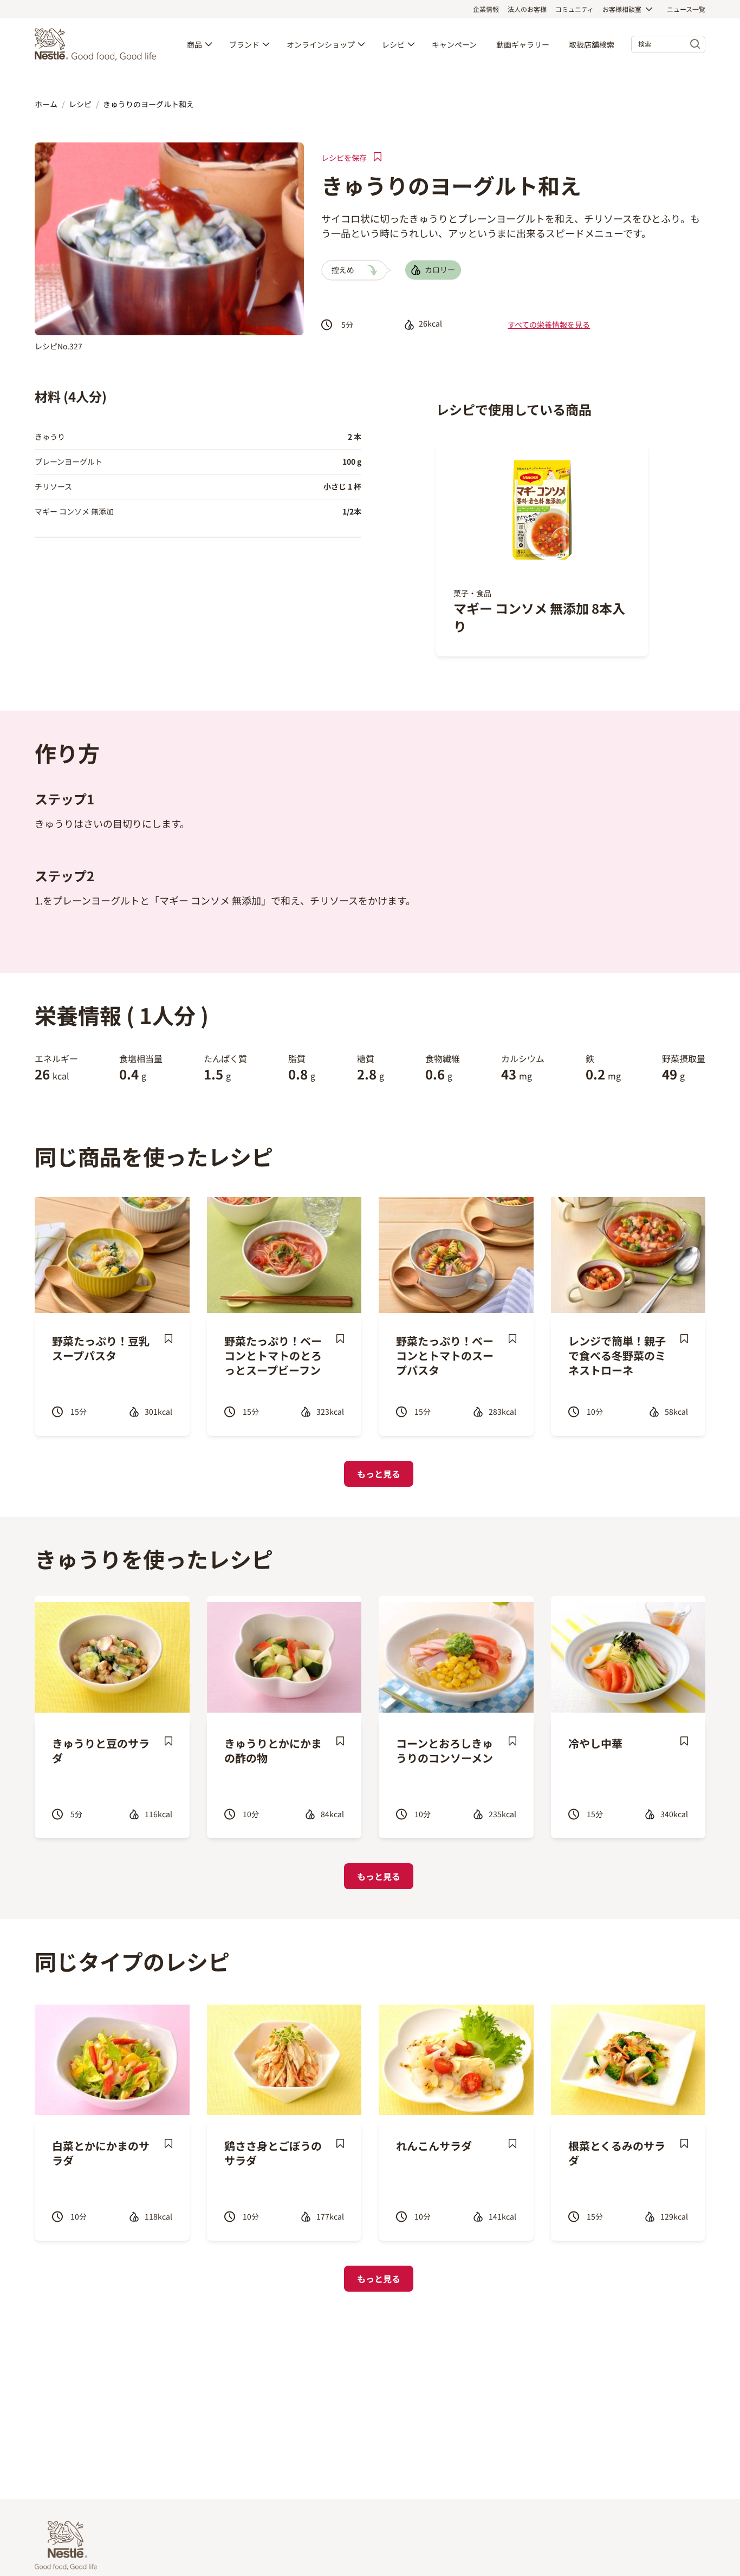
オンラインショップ (321, 44)
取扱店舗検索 (592, 44)
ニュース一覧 (686, 9)
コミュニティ (575, 9)
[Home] (98, 44)
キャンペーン (454, 44)
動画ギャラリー (523, 44)
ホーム (46, 104)
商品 (194, 44)
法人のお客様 (527, 9)
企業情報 (486, 9)
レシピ (393, 44)
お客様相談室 (622, 9)
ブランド (244, 44)
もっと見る (379, 1474)
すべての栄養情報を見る (549, 324)
